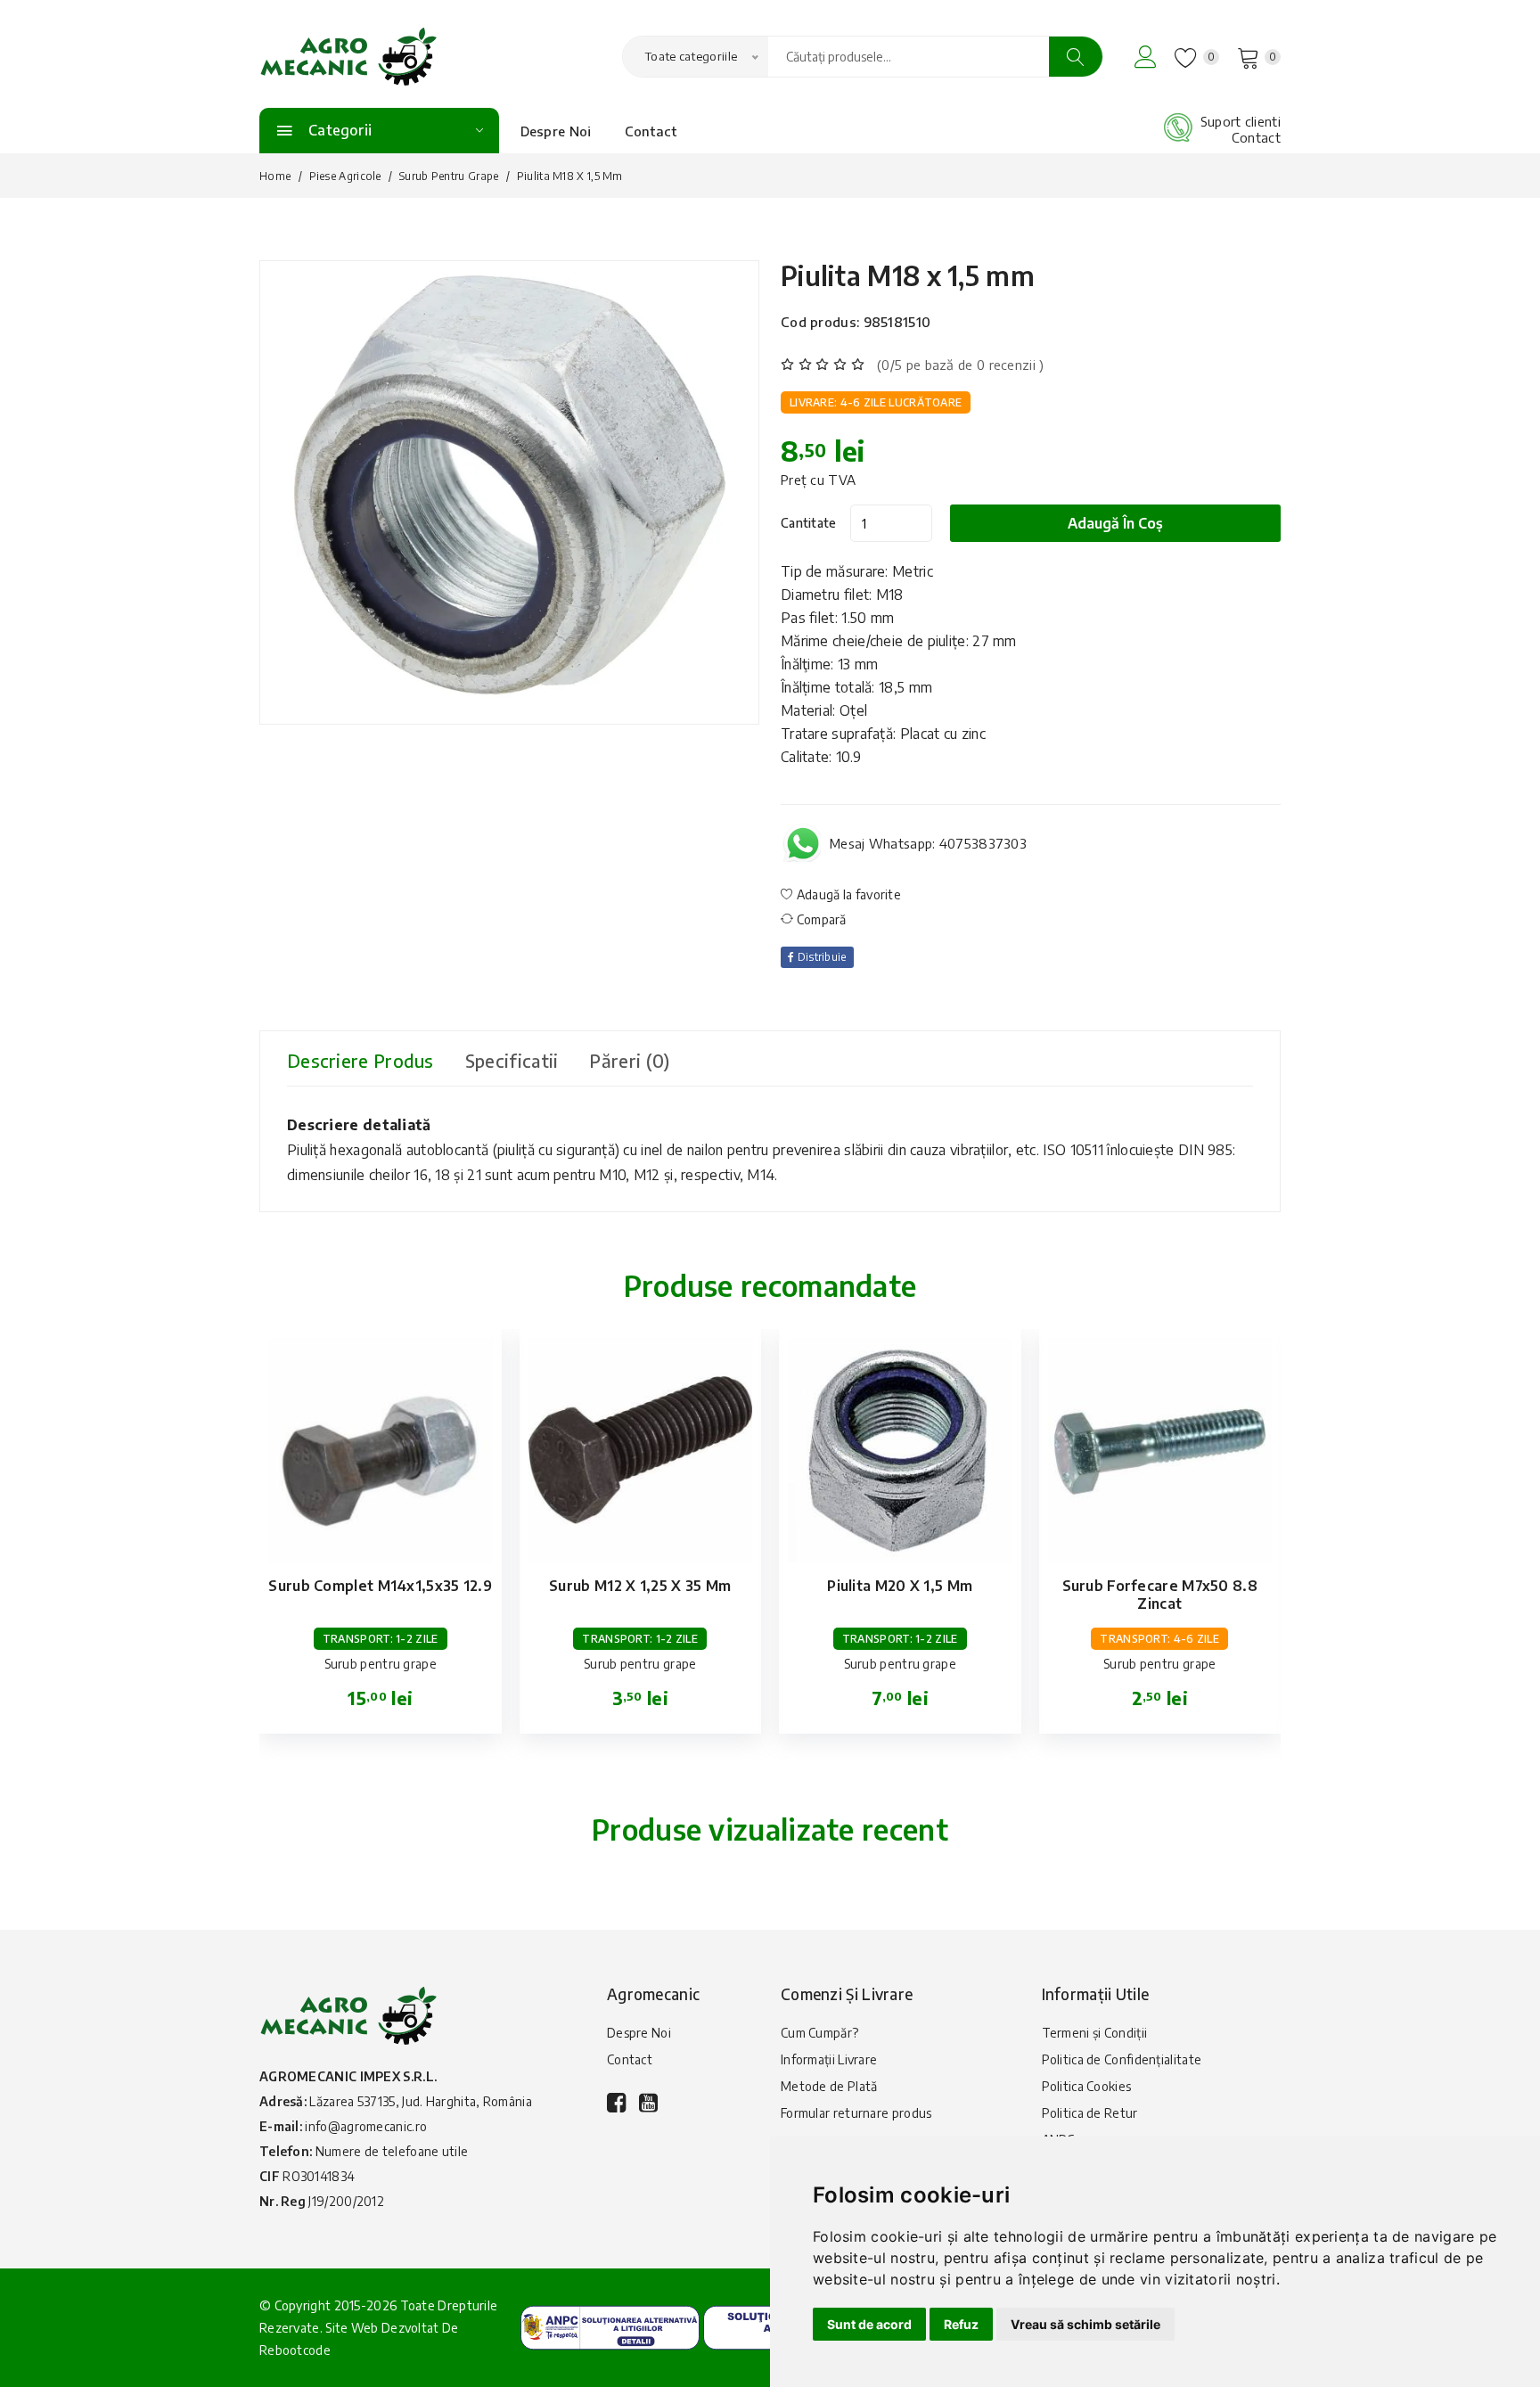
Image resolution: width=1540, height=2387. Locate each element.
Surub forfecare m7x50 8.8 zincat (1160, 1595)
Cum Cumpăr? (819, 2033)
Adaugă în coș (1115, 523)
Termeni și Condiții (1095, 2033)
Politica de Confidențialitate (1122, 2059)
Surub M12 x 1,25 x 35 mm (640, 1586)
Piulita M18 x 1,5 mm (908, 275)
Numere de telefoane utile (392, 2151)
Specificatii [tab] (512, 1060)
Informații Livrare (829, 2059)
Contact (651, 131)
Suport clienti (1241, 121)
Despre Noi (556, 131)
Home (275, 176)
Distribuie (820, 957)
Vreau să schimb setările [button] (1085, 2324)
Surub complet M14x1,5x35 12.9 (380, 1586)
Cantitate (809, 523)
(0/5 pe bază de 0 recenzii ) (960, 365)
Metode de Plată (829, 2086)
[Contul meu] (1146, 57)
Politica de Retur (1090, 2113)
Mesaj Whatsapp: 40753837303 (928, 843)
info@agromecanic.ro (366, 2126)
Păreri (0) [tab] (629, 1060)
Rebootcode (295, 2350)
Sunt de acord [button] (869, 2324)
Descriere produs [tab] (360, 1060)
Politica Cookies (1087, 2086)
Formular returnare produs (856, 2113)
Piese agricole (345, 176)
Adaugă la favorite (847, 894)
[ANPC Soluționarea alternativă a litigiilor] (610, 2326)
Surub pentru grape (449, 176)
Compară (819, 919)
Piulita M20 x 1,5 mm (900, 1586)
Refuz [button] (961, 2324)
